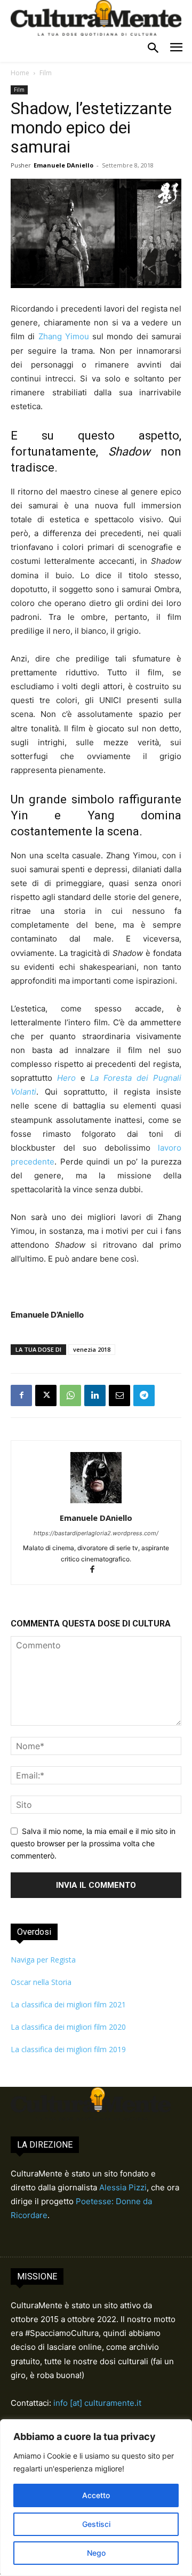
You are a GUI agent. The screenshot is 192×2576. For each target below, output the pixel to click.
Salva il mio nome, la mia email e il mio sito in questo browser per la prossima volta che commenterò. (93, 1843)
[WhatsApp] (70, 1395)
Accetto (96, 2495)
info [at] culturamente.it (97, 2403)
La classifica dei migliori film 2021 (68, 2004)
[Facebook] (21, 1395)
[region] (96, 2498)
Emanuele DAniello (63, 165)
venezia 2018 (92, 1349)
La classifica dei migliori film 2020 (68, 2027)
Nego (96, 2553)
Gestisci (96, 2524)
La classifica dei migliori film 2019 (68, 2049)
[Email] (119, 1395)
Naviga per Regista (43, 1960)
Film (46, 73)
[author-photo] (96, 1503)
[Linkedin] (95, 1395)
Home (20, 73)
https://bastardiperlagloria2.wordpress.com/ (96, 1533)
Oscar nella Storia (41, 1982)
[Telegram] (144, 1395)
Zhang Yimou (64, 336)
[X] (46, 1395)
